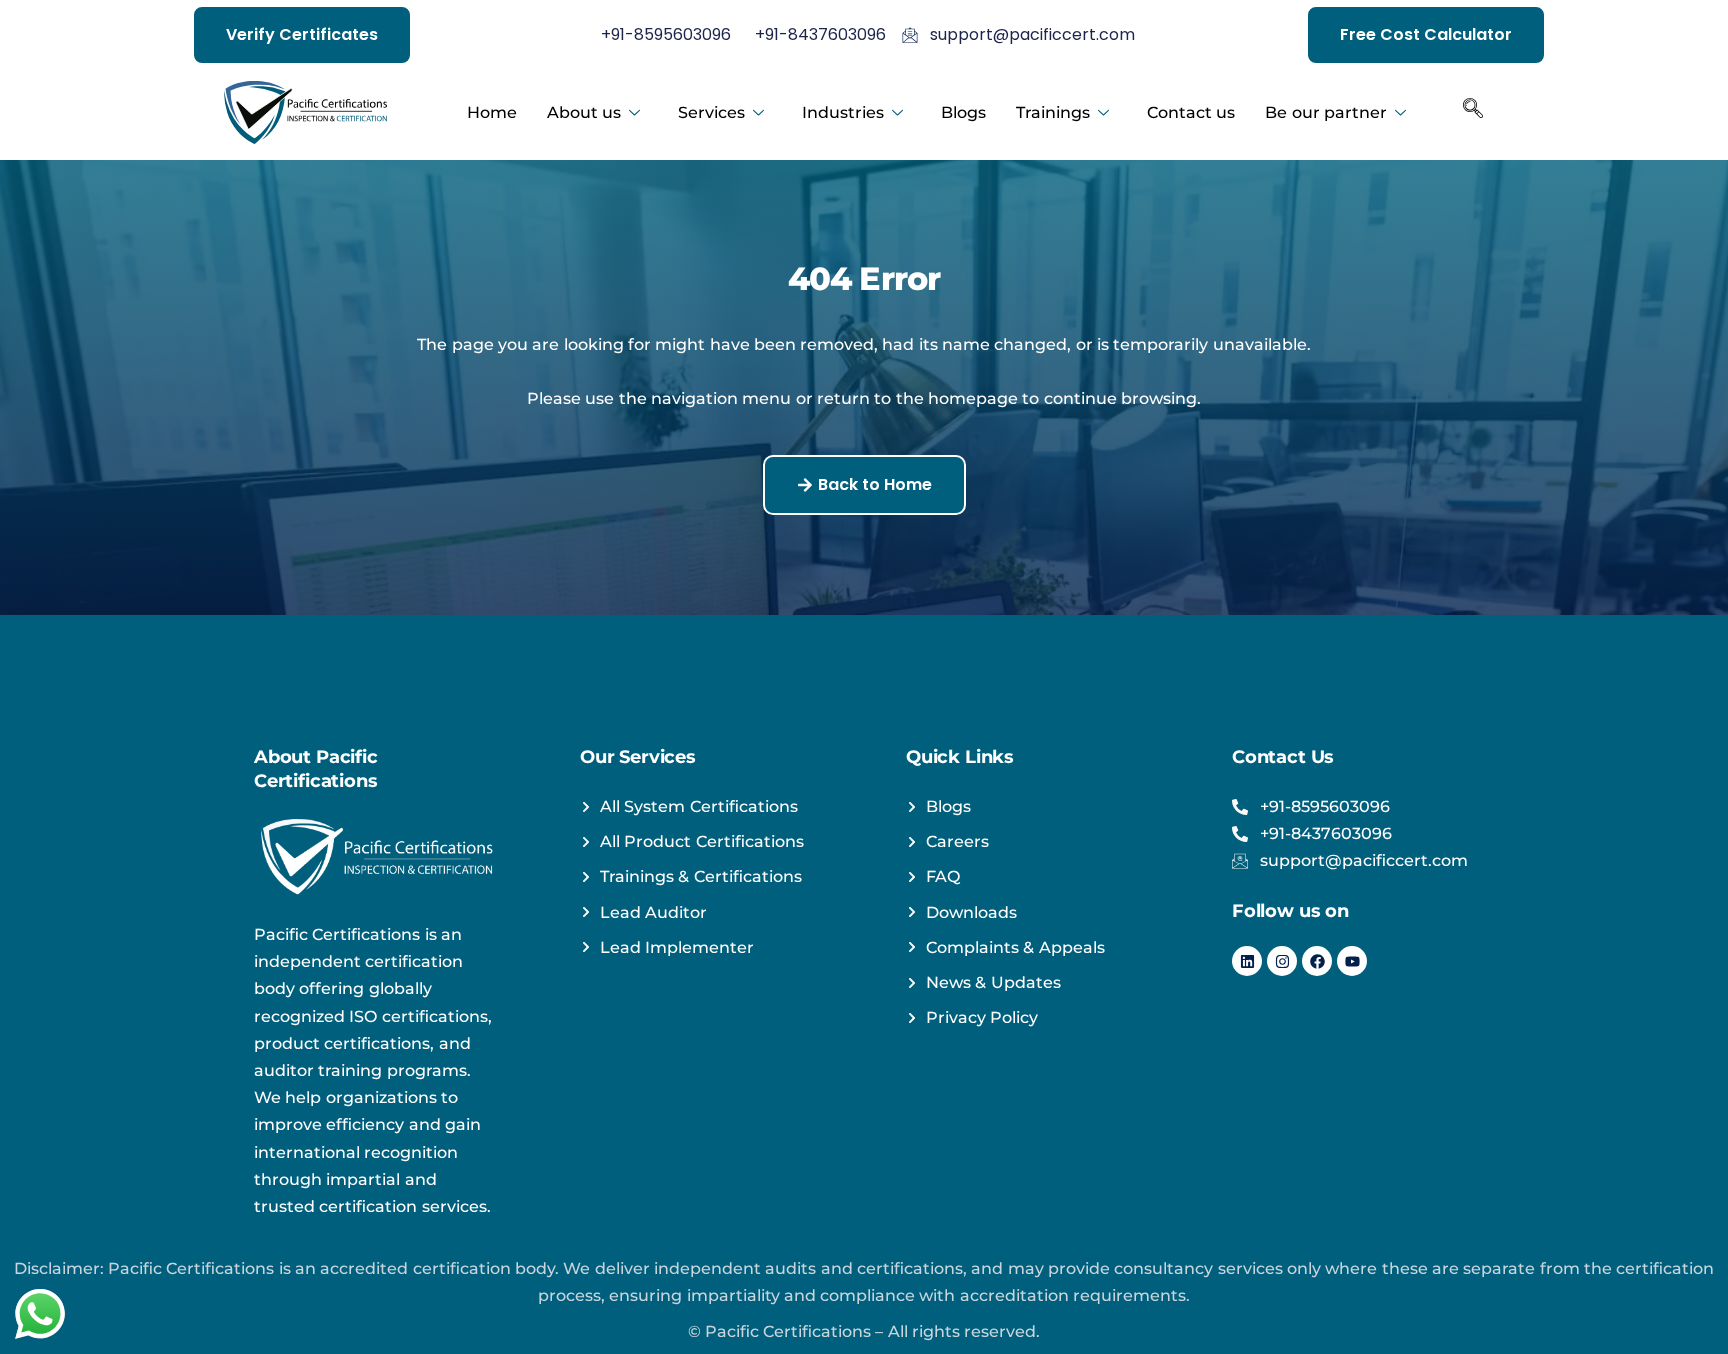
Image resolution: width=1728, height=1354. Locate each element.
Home (492, 112)
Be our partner (1326, 112)
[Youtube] (1352, 961)
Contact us (1191, 112)
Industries (843, 112)
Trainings (1053, 112)
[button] (1473, 113)
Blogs (963, 112)
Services (711, 112)
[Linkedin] (1247, 961)
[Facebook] (1317, 961)
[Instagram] (1282, 961)
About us (584, 112)
